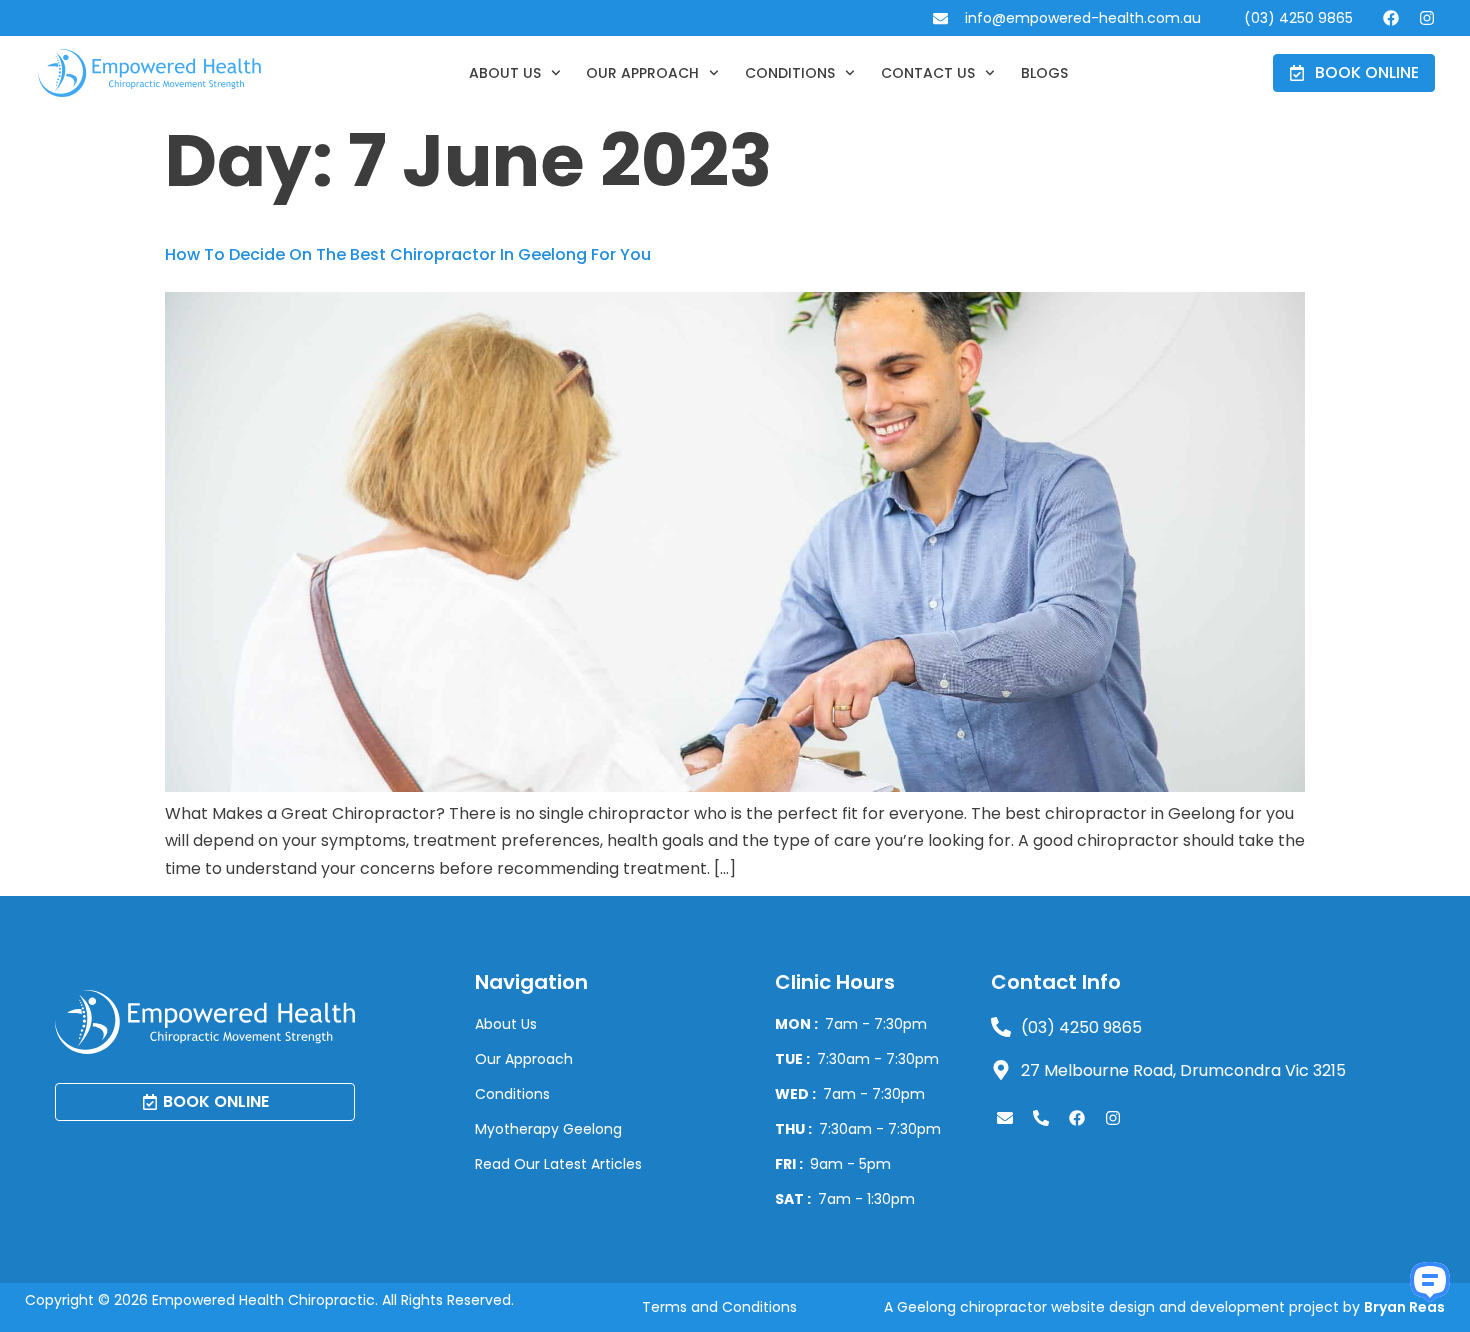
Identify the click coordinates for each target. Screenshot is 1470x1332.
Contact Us (928, 73)
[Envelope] (1005, 1118)
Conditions (790, 73)
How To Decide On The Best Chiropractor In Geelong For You (408, 254)
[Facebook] (1391, 18)
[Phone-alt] (1041, 1118)
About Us (505, 73)
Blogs (1044, 73)
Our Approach (642, 73)
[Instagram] (1427, 18)
